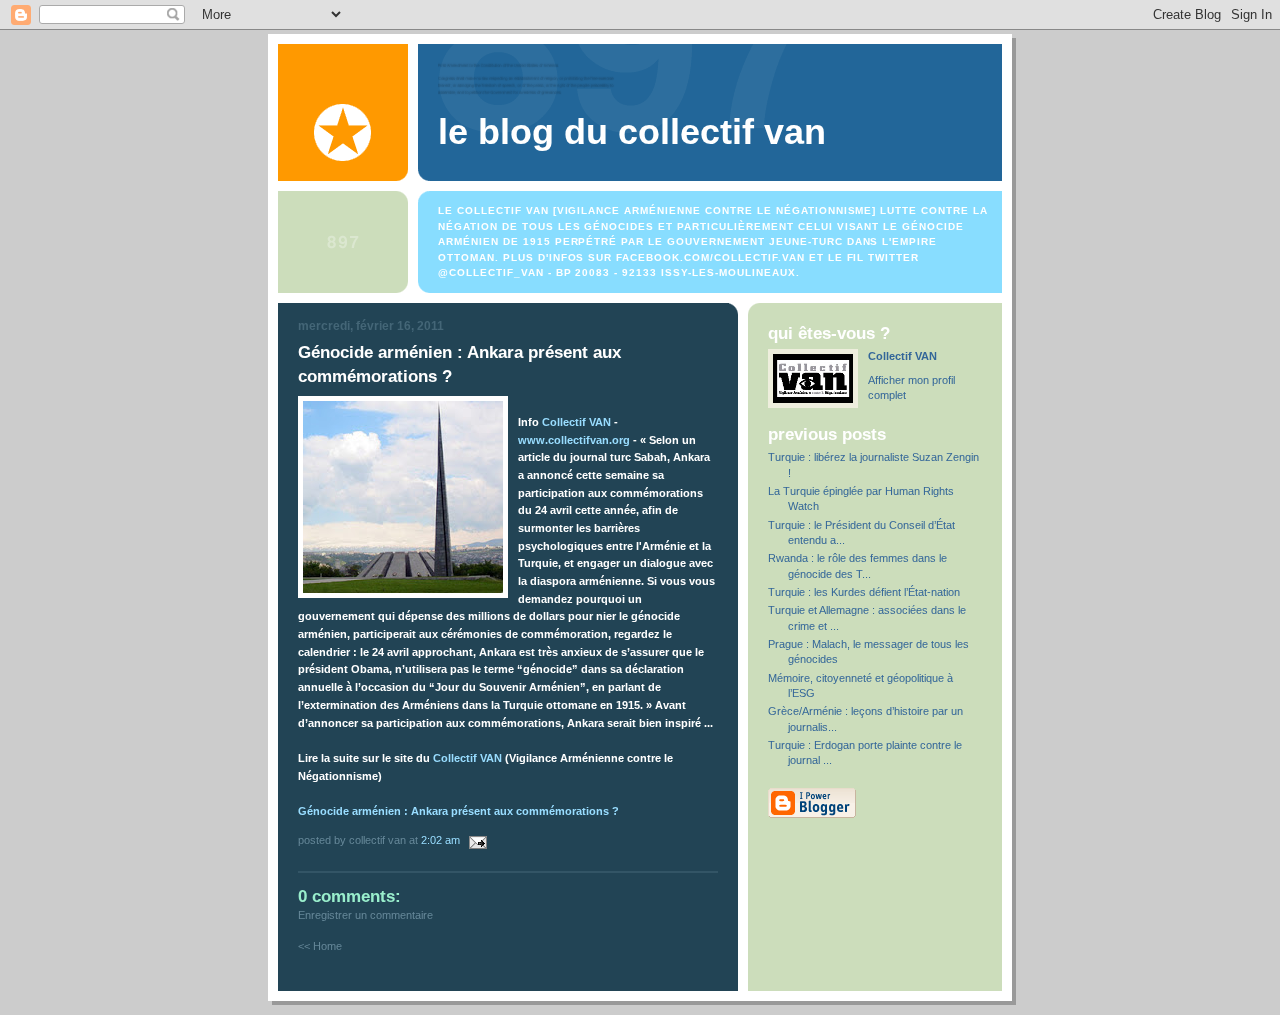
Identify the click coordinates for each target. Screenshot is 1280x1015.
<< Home (320, 946)
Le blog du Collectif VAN (632, 132)
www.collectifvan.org (574, 440)
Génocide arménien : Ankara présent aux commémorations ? (458, 811)
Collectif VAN (576, 422)
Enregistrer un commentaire (365, 915)
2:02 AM (440, 840)
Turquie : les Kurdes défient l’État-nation (864, 592)
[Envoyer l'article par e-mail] (475, 840)
